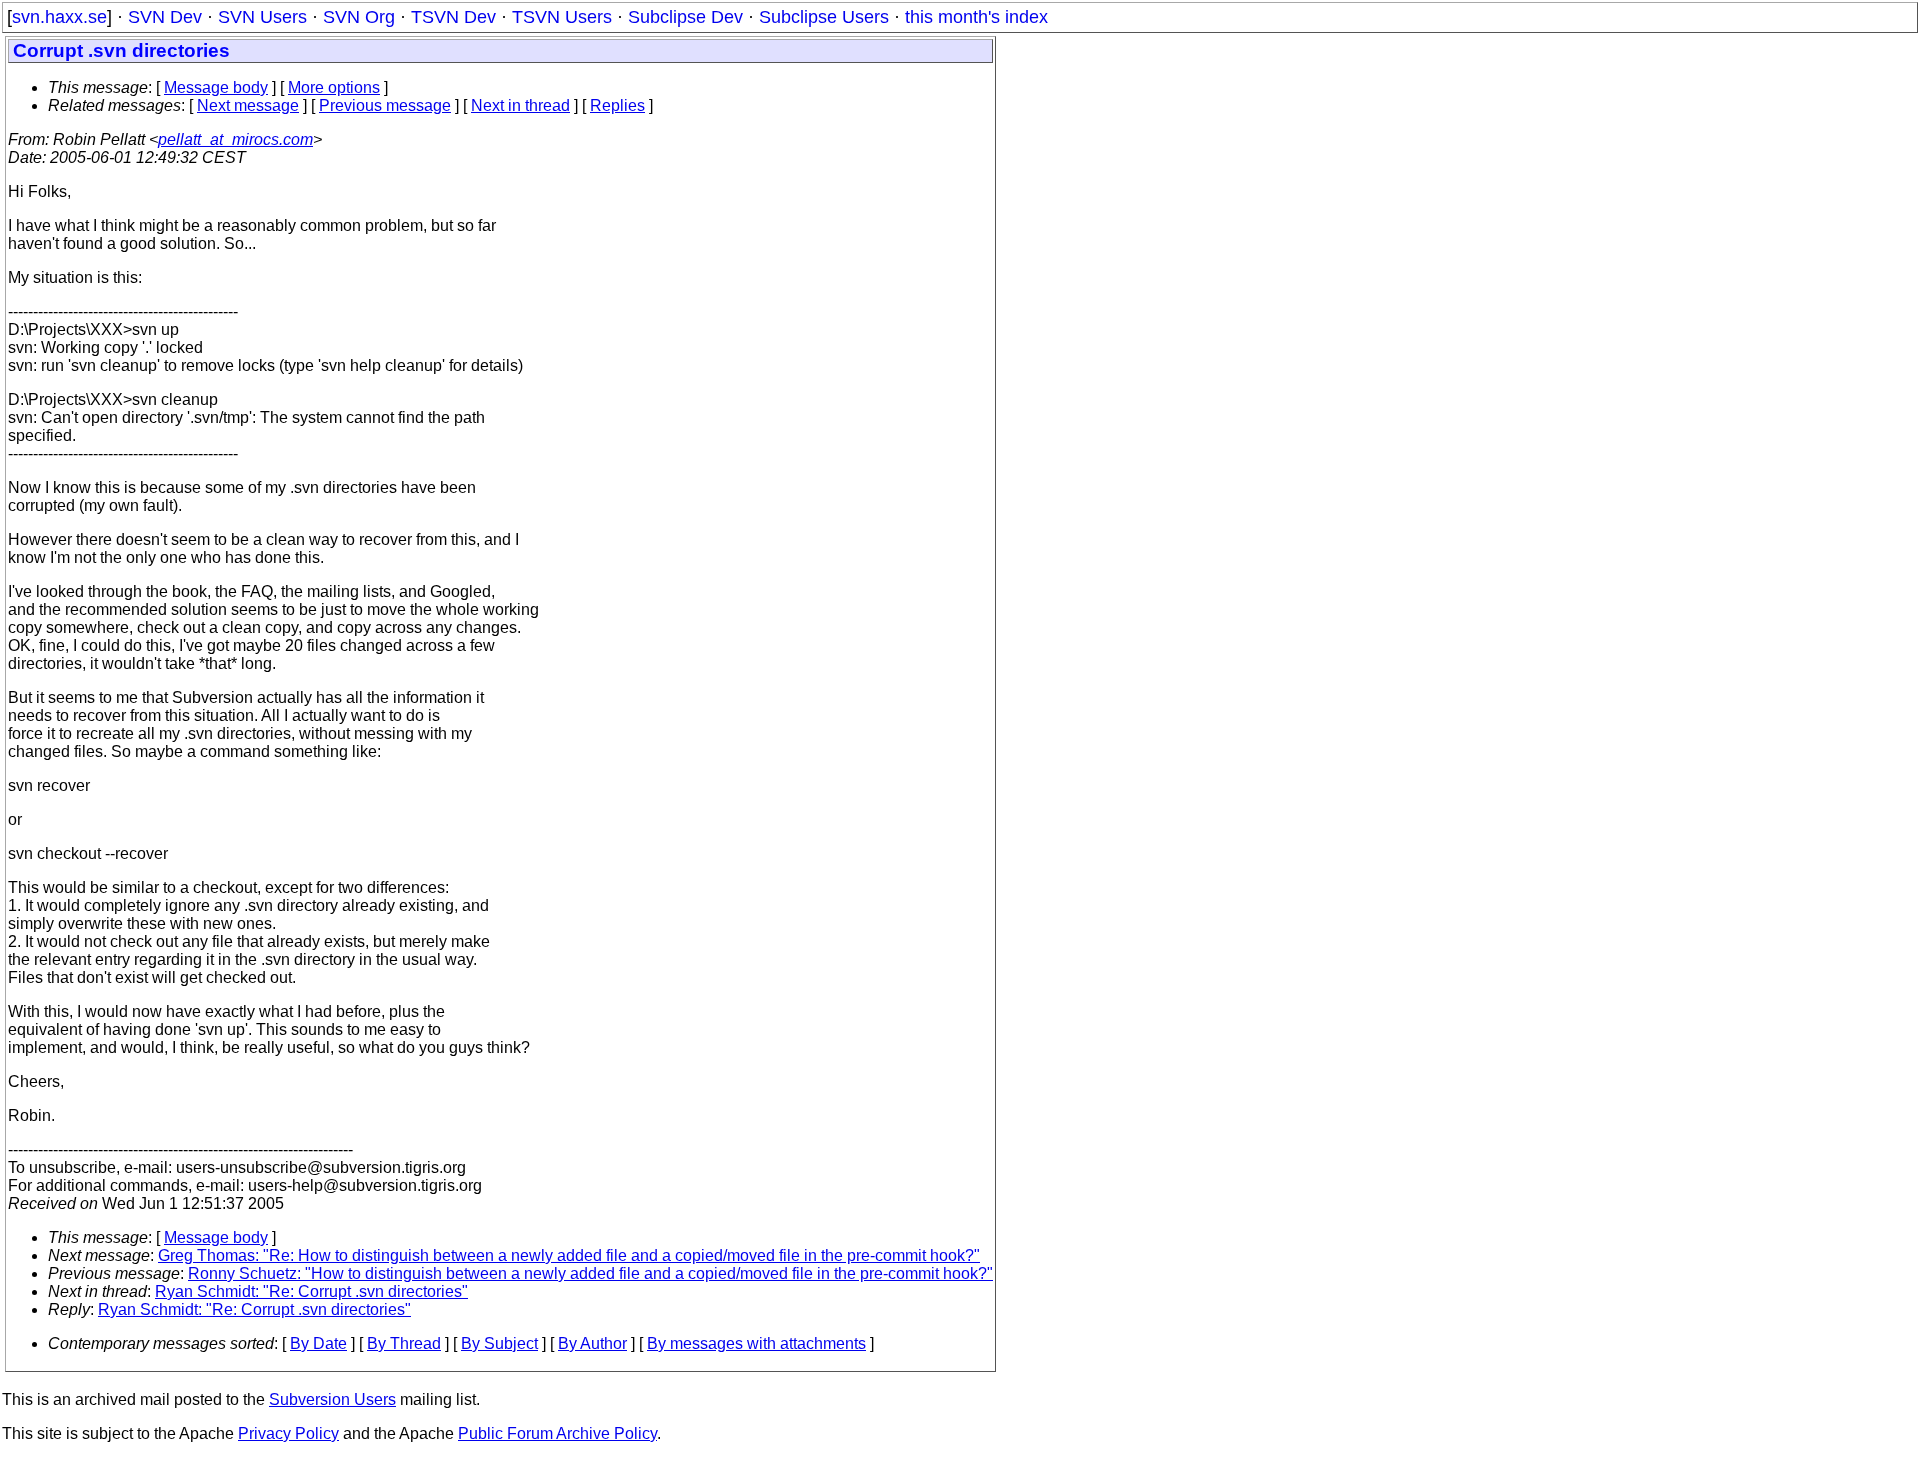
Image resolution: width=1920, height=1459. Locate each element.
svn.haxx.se (59, 17)
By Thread (404, 1343)
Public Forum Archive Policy (557, 1433)
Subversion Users (332, 1399)
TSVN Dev (453, 17)
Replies (617, 105)
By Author (592, 1343)
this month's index (976, 17)
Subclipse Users (824, 17)
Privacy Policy (288, 1433)
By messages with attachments (756, 1343)
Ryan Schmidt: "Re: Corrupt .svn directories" (311, 1291)
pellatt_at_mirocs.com (235, 139)
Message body (216, 87)
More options (334, 87)
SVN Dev (165, 17)
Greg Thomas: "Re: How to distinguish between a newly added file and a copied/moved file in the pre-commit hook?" (569, 1255)
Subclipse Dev (685, 17)
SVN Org (359, 17)
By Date (318, 1343)
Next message (248, 105)
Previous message (385, 105)
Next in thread (520, 105)
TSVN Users (562, 17)
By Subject (499, 1343)
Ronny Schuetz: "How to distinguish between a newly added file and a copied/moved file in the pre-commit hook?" (590, 1273)
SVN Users (262, 17)
